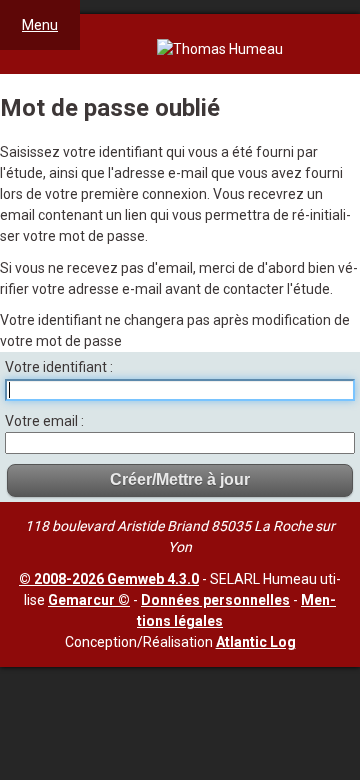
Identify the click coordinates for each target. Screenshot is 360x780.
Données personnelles (215, 600)
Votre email (43, 421)
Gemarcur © (89, 600)
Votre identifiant (57, 367)
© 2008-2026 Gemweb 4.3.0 (109, 579)
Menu (40, 25)
